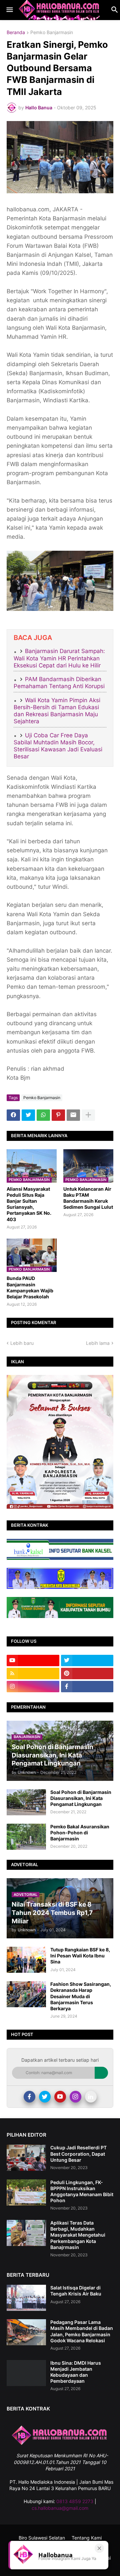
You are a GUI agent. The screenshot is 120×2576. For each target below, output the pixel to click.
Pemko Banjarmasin (52, 33)
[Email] (73, 1115)
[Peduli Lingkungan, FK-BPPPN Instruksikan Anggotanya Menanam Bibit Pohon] (26, 2192)
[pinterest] (87, 1674)
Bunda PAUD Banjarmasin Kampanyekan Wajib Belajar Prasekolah (30, 1287)
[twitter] (87, 1660)
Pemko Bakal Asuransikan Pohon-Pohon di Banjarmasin (80, 1833)
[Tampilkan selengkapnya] (88, 1115)
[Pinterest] (58, 1115)
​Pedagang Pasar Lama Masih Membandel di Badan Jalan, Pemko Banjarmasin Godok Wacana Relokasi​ (82, 2331)
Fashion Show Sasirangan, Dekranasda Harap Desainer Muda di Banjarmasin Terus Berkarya (81, 1996)
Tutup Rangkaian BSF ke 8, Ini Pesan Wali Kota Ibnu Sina (80, 1956)
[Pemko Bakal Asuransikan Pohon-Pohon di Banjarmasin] (26, 1837)
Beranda (16, 33)
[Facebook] (13, 1115)
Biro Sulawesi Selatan (42, 2538)
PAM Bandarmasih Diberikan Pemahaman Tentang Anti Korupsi (59, 683)
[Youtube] (60, 2097)
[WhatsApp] (43, 1115)
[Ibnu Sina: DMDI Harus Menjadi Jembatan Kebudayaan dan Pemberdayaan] (26, 2373)
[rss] (33, 1674)
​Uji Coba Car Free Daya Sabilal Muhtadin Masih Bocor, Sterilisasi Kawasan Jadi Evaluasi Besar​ (58, 746)
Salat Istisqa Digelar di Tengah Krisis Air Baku (76, 2291)
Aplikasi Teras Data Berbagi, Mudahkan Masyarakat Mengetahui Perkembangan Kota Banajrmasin (78, 2235)
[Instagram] (75, 2097)
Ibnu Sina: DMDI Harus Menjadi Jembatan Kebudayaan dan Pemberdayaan (76, 2372)
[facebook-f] (87, 1687)
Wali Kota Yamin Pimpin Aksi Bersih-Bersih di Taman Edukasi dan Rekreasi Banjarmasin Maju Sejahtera (57, 711)
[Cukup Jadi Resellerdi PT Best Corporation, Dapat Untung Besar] (26, 2158)
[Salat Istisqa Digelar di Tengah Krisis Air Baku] (26, 2298)
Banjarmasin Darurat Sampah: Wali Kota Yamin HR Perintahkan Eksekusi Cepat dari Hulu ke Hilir (59, 658)
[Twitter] (28, 1115)
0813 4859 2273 (75, 2501)
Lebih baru (22, 1343)
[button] (9, 10)
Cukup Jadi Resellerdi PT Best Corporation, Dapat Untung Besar (78, 2154)
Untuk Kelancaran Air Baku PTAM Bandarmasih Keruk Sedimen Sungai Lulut (88, 1198)
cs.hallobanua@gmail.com (60, 2508)
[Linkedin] (91, 2097)
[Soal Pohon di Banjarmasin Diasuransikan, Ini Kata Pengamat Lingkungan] (26, 1802)
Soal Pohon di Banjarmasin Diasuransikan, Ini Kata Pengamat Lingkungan (81, 1798)
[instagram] (33, 1687)
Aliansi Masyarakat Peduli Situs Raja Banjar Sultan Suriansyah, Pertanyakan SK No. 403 (29, 1204)
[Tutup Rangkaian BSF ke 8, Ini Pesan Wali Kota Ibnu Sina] (26, 1960)
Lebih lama (98, 1343)
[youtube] (33, 1660)
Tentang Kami (87, 2538)
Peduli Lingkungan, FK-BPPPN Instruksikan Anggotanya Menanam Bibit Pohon (82, 2191)
